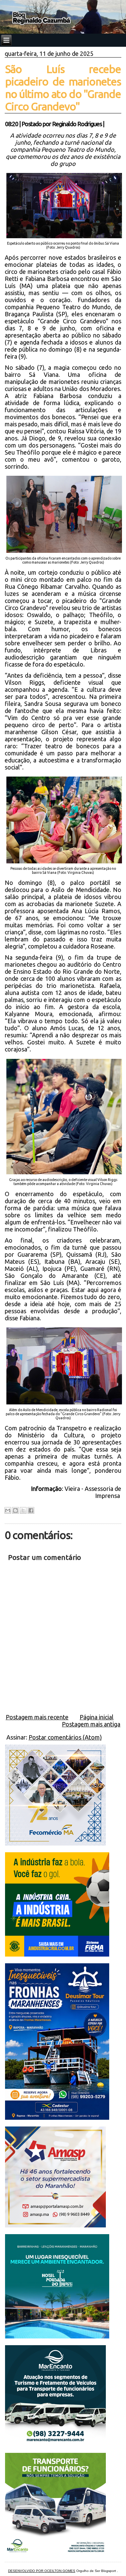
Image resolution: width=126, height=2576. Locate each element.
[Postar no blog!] (15, 1510)
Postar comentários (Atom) (65, 1737)
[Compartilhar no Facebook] (31, 1510)
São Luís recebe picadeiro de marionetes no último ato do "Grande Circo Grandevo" (63, 88)
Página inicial (97, 1717)
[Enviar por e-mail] (8, 1510)
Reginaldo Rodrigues (77, 124)
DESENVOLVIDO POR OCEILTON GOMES (42, 2571)
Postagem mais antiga (91, 1724)
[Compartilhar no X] (23, 1510)
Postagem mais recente (37, 1717)
